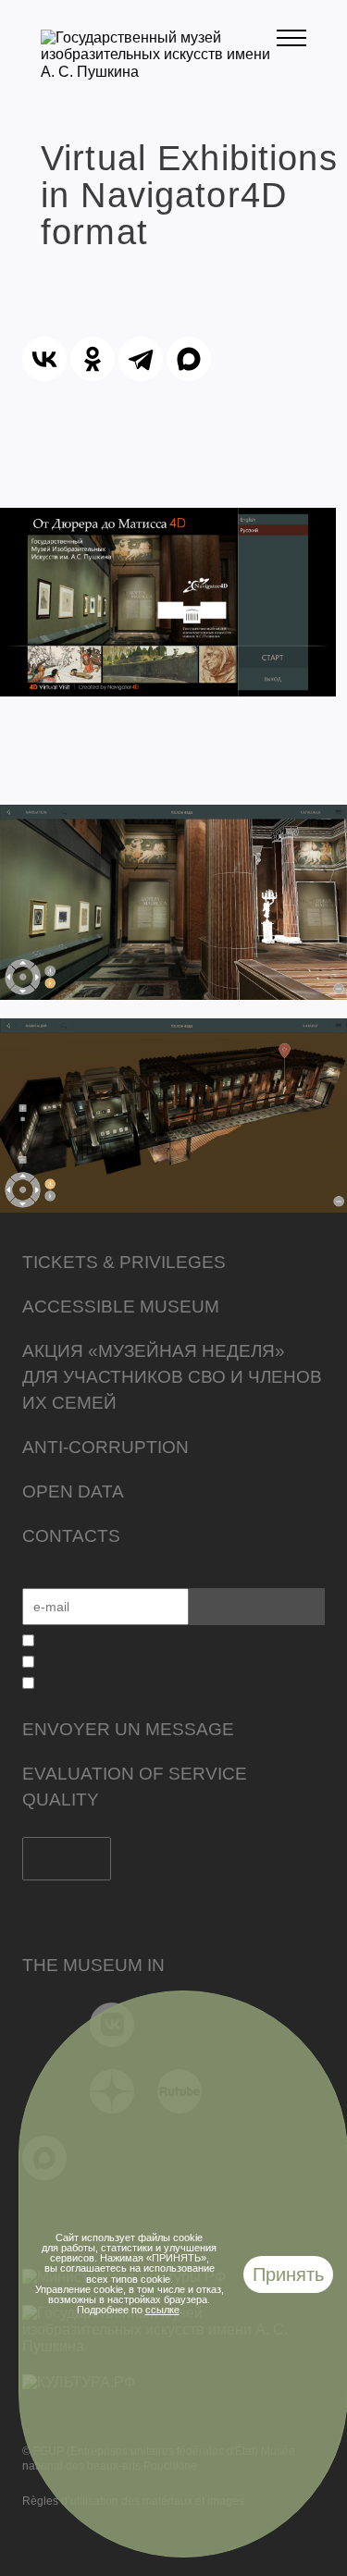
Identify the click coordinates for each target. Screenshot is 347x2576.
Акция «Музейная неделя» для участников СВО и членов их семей (172, 1377)
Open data (73, 1491)
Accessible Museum (121, 1306)
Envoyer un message (128, 1729)
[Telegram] (141, 359)
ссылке (162, 2310)
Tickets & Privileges (124, 1262)
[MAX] (189, 359)
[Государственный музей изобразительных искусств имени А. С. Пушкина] (159, 72)
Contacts (71, 1536)
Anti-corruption (105, 1447)
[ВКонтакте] (44, 359)
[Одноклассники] (93, 359)
